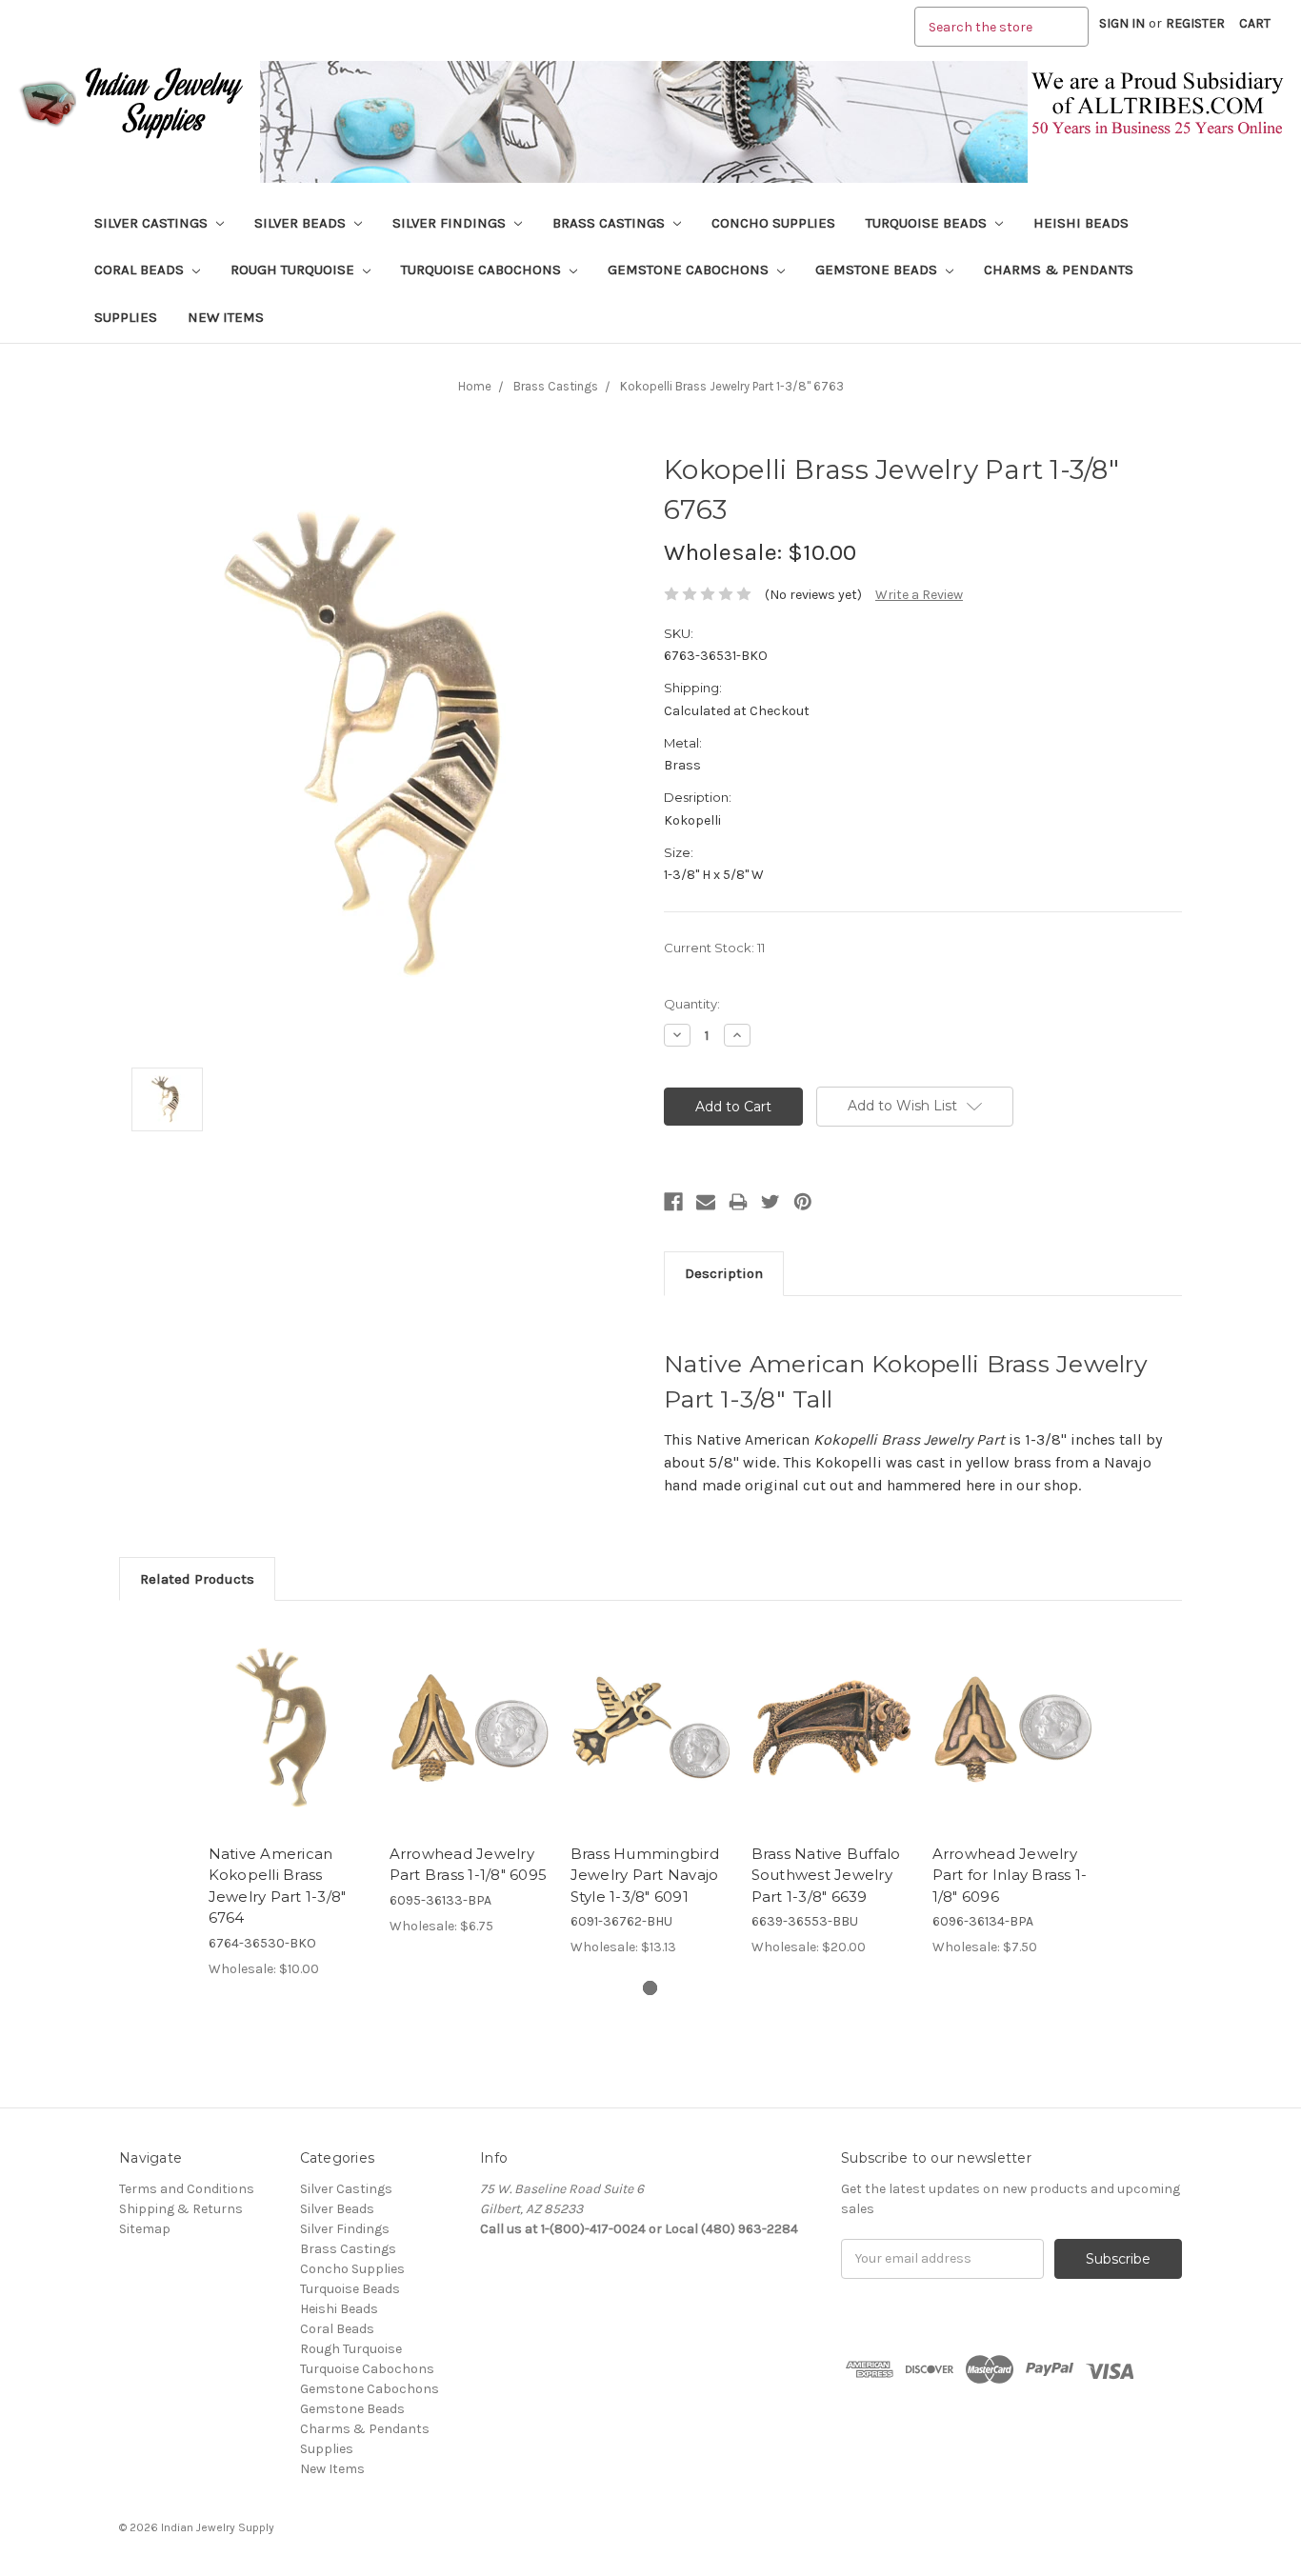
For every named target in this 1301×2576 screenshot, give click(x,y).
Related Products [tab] (197, 1579)
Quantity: (692, 1004)
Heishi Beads (1081, 223)
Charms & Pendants (1059, 270)
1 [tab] (650, 1988)
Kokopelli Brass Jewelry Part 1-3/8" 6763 (732, 386)
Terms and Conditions (187, 2189)
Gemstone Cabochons (690, 270)
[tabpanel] (289, 1800)
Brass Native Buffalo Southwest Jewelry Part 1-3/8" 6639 (826, 1875)
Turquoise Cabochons (483, 270)
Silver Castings (153, 223)
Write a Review (919, 595)
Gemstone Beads (878, 270)
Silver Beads (302, 223)
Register (1195, 23)
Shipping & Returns (181, 2209)
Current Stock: (714, 948)
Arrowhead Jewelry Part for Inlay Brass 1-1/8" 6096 (1010, 1875)
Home (475, 386)
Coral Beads (141, 270)
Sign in (1122, 23)
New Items (226, 317)
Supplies (126, 317)
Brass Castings (610, 223)
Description (724, 1273)
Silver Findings (451, 223)
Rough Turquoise (294, 270)
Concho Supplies (773, 223)
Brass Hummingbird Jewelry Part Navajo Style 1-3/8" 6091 (645, 1875)
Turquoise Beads (928, 223)
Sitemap (145, 2229)
